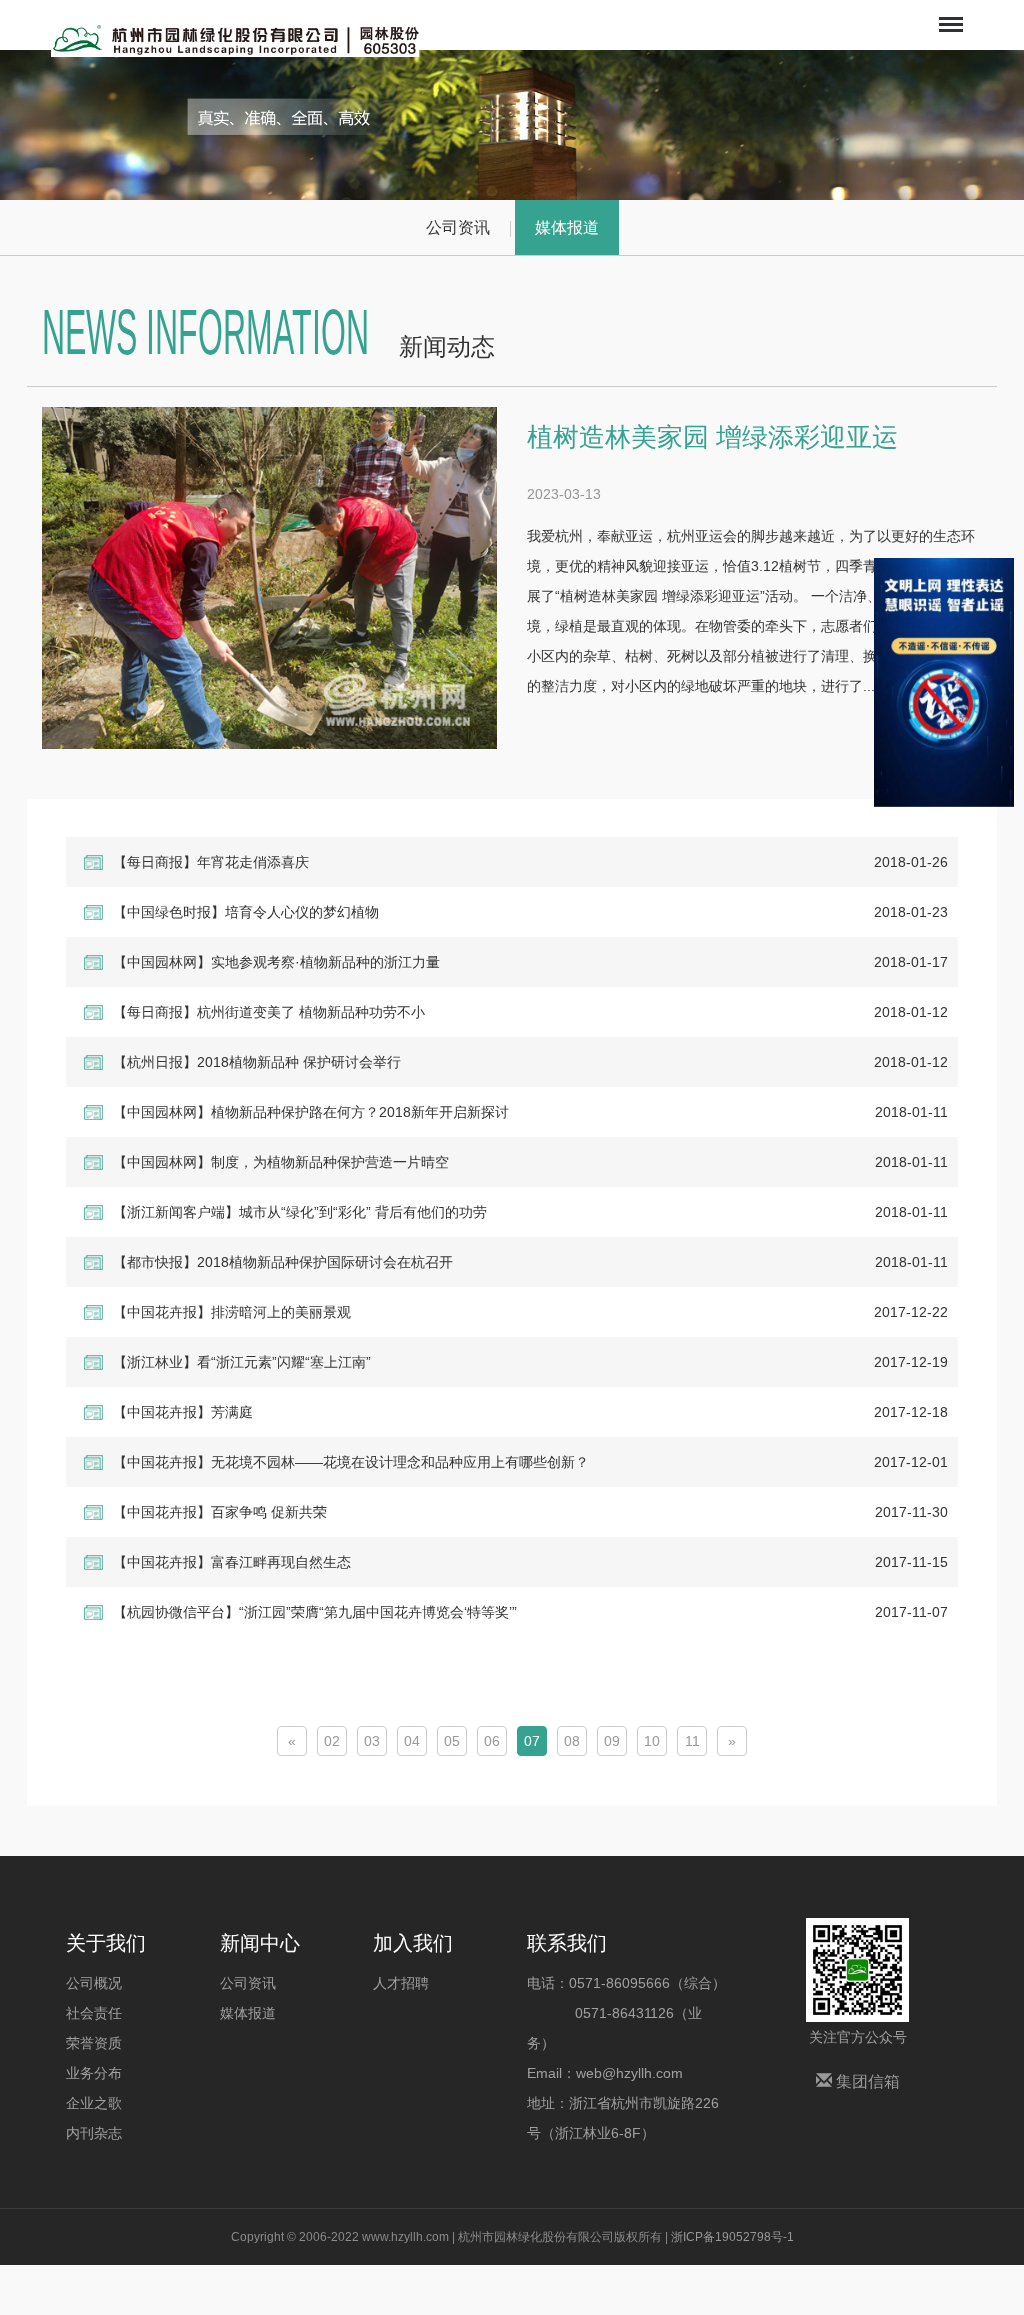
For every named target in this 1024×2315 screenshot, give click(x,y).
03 (372, 1741)
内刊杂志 (94, 2133)
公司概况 (94, 1983)
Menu (949, 11)
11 (692, 1741)
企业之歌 (94, 2103)
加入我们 (413, 1943)
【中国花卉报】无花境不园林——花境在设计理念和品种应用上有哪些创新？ (351, 1462)
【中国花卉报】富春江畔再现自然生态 (232, 1562)
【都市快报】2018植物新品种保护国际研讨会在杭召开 (283, 1262)
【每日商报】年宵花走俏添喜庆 (211, 862)
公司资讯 (458, 227)
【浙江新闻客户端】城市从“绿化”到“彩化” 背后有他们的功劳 (300, 1212)
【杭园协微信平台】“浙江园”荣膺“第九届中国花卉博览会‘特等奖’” (315, 1612)
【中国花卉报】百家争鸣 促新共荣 (220, 1512)
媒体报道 (567, 227)
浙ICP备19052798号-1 (732, 2237)
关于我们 (106, 1943)
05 (452, 1741)
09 (612, 1741)
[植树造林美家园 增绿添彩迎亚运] (269, 578)
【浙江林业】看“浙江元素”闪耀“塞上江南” (242, 1362)
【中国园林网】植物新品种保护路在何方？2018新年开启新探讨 (311, 1112)
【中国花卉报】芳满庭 (183, 1412)
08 (572, 1741)
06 (492, 1741)
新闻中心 (260, 1943)
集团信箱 (866, 2081)
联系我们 (567, 1943)
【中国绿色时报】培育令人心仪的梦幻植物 (246, 912)
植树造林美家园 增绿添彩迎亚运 (712, 437)
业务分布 (94, 2073)
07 (532, 1741)
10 (652, 1741)
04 (412, 1741)
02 (332, 1741)
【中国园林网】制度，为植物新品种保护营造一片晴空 (281, 1162)
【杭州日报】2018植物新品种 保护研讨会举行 (257, 1062)
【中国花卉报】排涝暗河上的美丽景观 (232, 1312)
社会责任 (94, 2013)
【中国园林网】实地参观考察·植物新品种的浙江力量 (276, 962)
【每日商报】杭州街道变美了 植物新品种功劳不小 (269, 1012)
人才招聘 (401, 1983)
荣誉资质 (94, 2043)
